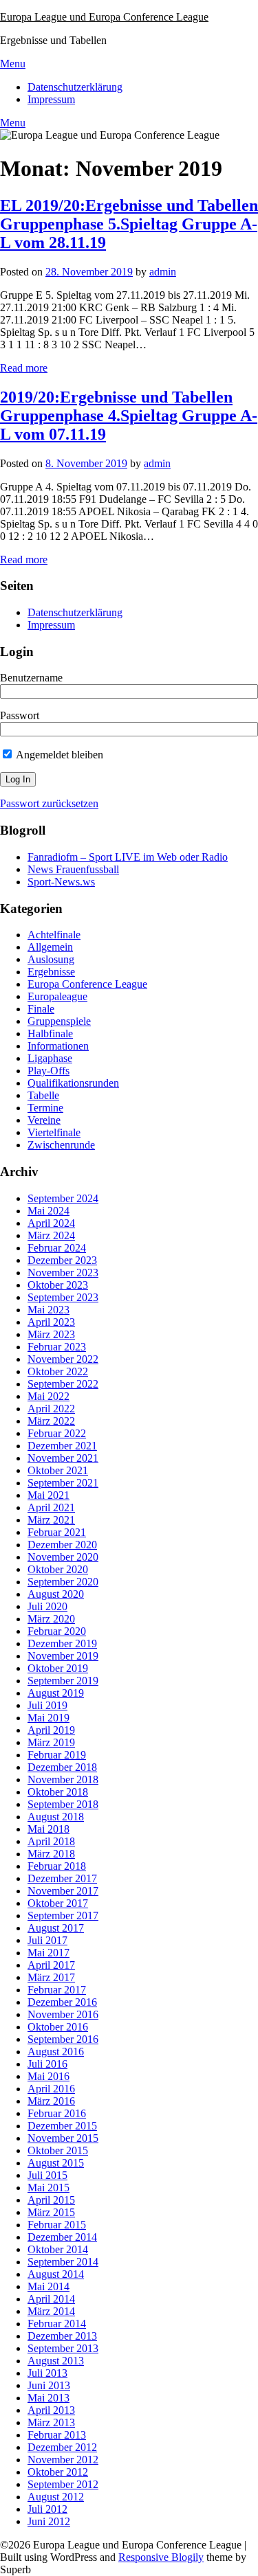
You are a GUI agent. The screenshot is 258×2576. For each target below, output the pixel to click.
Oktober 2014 (58, 2249)
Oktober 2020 (58, 1569)
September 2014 (63, 2262)
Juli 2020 (47, 1606)
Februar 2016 (57, 2113)
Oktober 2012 (58, 2472)
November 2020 (63, 1557)
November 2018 (63, 1780)
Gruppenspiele (59, 1021)
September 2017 (63, 1916)
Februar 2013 (57, 2435)
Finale (41, 1009)
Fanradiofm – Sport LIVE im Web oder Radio (128, 857)
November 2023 (63, 1273)
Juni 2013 (49, 2385)
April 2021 (51, 1507)
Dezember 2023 (62, 1260)
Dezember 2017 (62, 1878)
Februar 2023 (57, 1347)
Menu (13, 64)
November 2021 (63, 1458)
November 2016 (63, 2014)
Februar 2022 (57, 1433)
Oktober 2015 (58, 2150)
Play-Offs (49, 1071)
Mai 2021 (49, 1495)
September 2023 (63, 1297)
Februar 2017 (57, 1990)
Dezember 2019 (62, 1643)
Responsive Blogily (161, 2557)
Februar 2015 (57, 2225)
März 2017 (51, 1977)
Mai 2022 (49, 1396)
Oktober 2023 (58, 1285)
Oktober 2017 (58, 1903)
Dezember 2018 (62, 1767)
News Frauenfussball (73, 869)
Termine (45, 1108)
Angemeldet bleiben (58, 755)
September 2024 (63, 1198)
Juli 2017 (47, 1940)
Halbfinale (50, 1033)
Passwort (20, 715)
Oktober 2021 (58, 1470)
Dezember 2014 (62, 2237)
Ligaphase (50, 1058)
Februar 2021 (57, 1532)
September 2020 (63, 1582)
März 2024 (51, 1235)
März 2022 (51, 1421)
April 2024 (51, 1223)
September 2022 (63, 1384)
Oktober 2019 (58, 1668)
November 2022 (63, 1359)
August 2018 (56, 1817)
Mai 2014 (49, 2286)
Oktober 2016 (58, 2027)
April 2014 (51, 2299)
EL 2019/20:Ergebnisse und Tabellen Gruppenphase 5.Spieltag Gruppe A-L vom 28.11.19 (129, 224)
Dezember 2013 (62, 2336)
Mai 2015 (49, 2188)
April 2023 (51, 1322)
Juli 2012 (47, 2509)
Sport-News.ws (61, 882)
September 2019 (63, 1681)
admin (163, 272)
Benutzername (31, 678)
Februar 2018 (57, 1866)
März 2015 (51, 2212)
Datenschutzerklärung (75, 87)
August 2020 (56, 1594)
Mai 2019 (49, 1718)
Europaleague (57, 996)
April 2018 (51, 1841)
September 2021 (63, 1483)
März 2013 (51, 2422)
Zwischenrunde (61, 1145)
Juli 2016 (47, 2064)
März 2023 (51, 1334)
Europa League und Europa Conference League (104, 17)
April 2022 (51, 1409)
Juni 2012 (49, 2521)
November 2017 (63, 1891)
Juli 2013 (47, 2373)
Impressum (51, 99)
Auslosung (51, 959)
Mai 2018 (49, 1829)
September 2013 (63, 2348)
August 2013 (56, 2361)
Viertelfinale (54, 1132)
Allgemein (50, 947)
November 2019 (63, 1656)
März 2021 (51, 1520)
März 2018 (51, 1854)
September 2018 (63, 1804)
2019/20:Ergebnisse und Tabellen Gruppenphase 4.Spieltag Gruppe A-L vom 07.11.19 (129, 416)
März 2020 (51, 1619)
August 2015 (56, 2163)
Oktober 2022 (58, 1371)
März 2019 (51, 1742)
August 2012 (56, 2497)
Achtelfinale (54, 935)
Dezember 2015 (62, 2126)
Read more (24, 368)
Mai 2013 (49, 2398)
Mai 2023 (49, 1310)
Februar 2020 (57, 1631)
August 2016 (56, 2052)
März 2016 (51, 2101)
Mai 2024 (49, 1211)
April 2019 (51, 1730)
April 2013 (51, 2410)
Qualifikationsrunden (73, 1083)
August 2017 (56, 1928)
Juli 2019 (47, 1705)
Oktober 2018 (58, 1792)
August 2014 (56, 2274)
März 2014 (51, 2311)
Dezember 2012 (62, 2447)
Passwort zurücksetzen (49, 803)
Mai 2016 (49, 2076)
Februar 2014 (57, 2324)
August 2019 (56, 1693)
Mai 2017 (49, 1953)
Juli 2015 (47, 2175)
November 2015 (63, 2138)
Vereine (44, 1120)
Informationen (58, 1046)
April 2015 (51, 2200)
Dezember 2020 (62, 1545)
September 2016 (63, 2039)
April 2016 (51, 2089)
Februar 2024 (57, 1248)
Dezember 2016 (62, 2002)
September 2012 (63, 2484)
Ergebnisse (51, 972)
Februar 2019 (57, 1755)
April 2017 (51, 1965)
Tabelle (43, 1095)
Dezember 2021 (62, 1446)
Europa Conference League (87, 984)
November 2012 (63, 2460)
